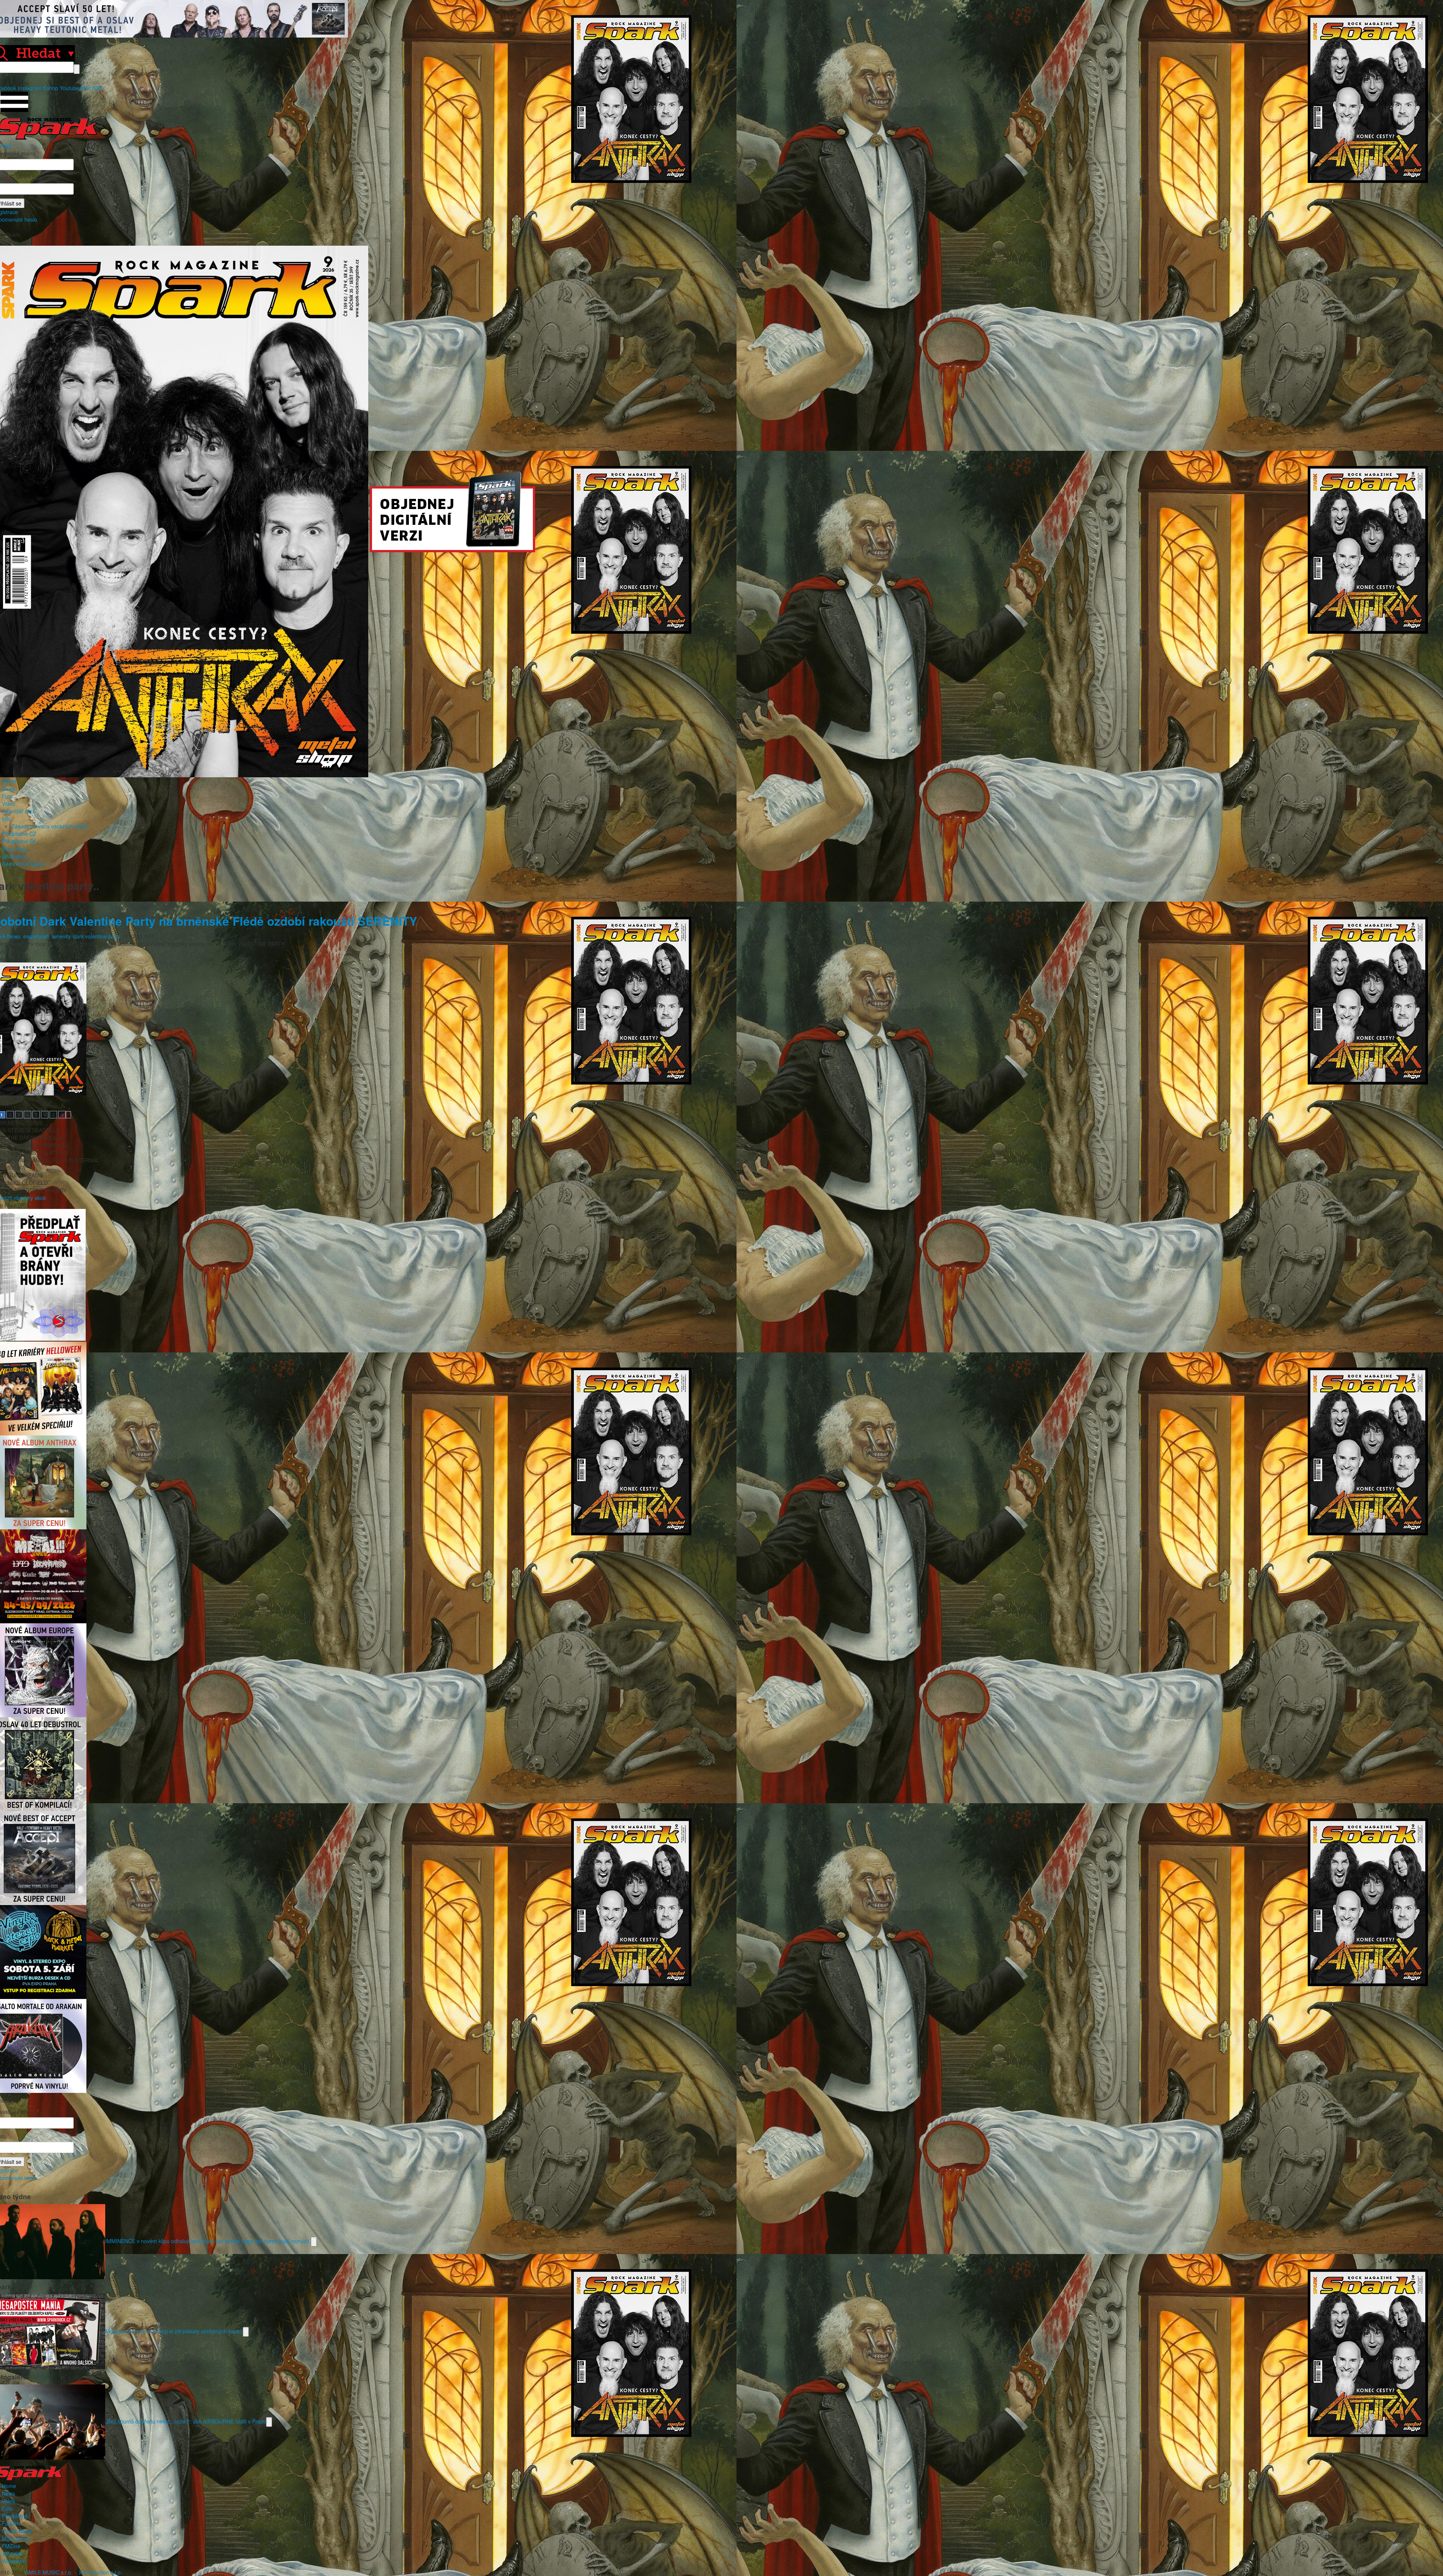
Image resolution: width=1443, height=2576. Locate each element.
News (8, 789)
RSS (97, 88)
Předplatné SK (19, 841)
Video (9, 804)
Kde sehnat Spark (23, 864)
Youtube (70, 88)
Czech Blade (17, 2531)
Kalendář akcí (18, 811)
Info (6, 819)
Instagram (30, 88)
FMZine (11, 2546)
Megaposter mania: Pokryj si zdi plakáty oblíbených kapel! (174, 2331)
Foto (7, 796)
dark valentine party (97, 936)
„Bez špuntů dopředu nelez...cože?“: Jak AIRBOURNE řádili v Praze (186, 2421)
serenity (61, 936)
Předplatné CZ (19, 834)
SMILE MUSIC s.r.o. (49, 2572)
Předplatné (15, 2516)
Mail (86, 88)
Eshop (51, 88)
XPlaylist (12, 2553)
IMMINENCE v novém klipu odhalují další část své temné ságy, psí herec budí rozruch (208, 2241)
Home (9, 781)
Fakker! (11, 2523)
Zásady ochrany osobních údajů (49, 826)
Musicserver (16, 2538)
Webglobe (14, 2561)
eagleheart (36, 936)
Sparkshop (15, 856)
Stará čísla (14, 849)
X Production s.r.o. (100, 2572)
